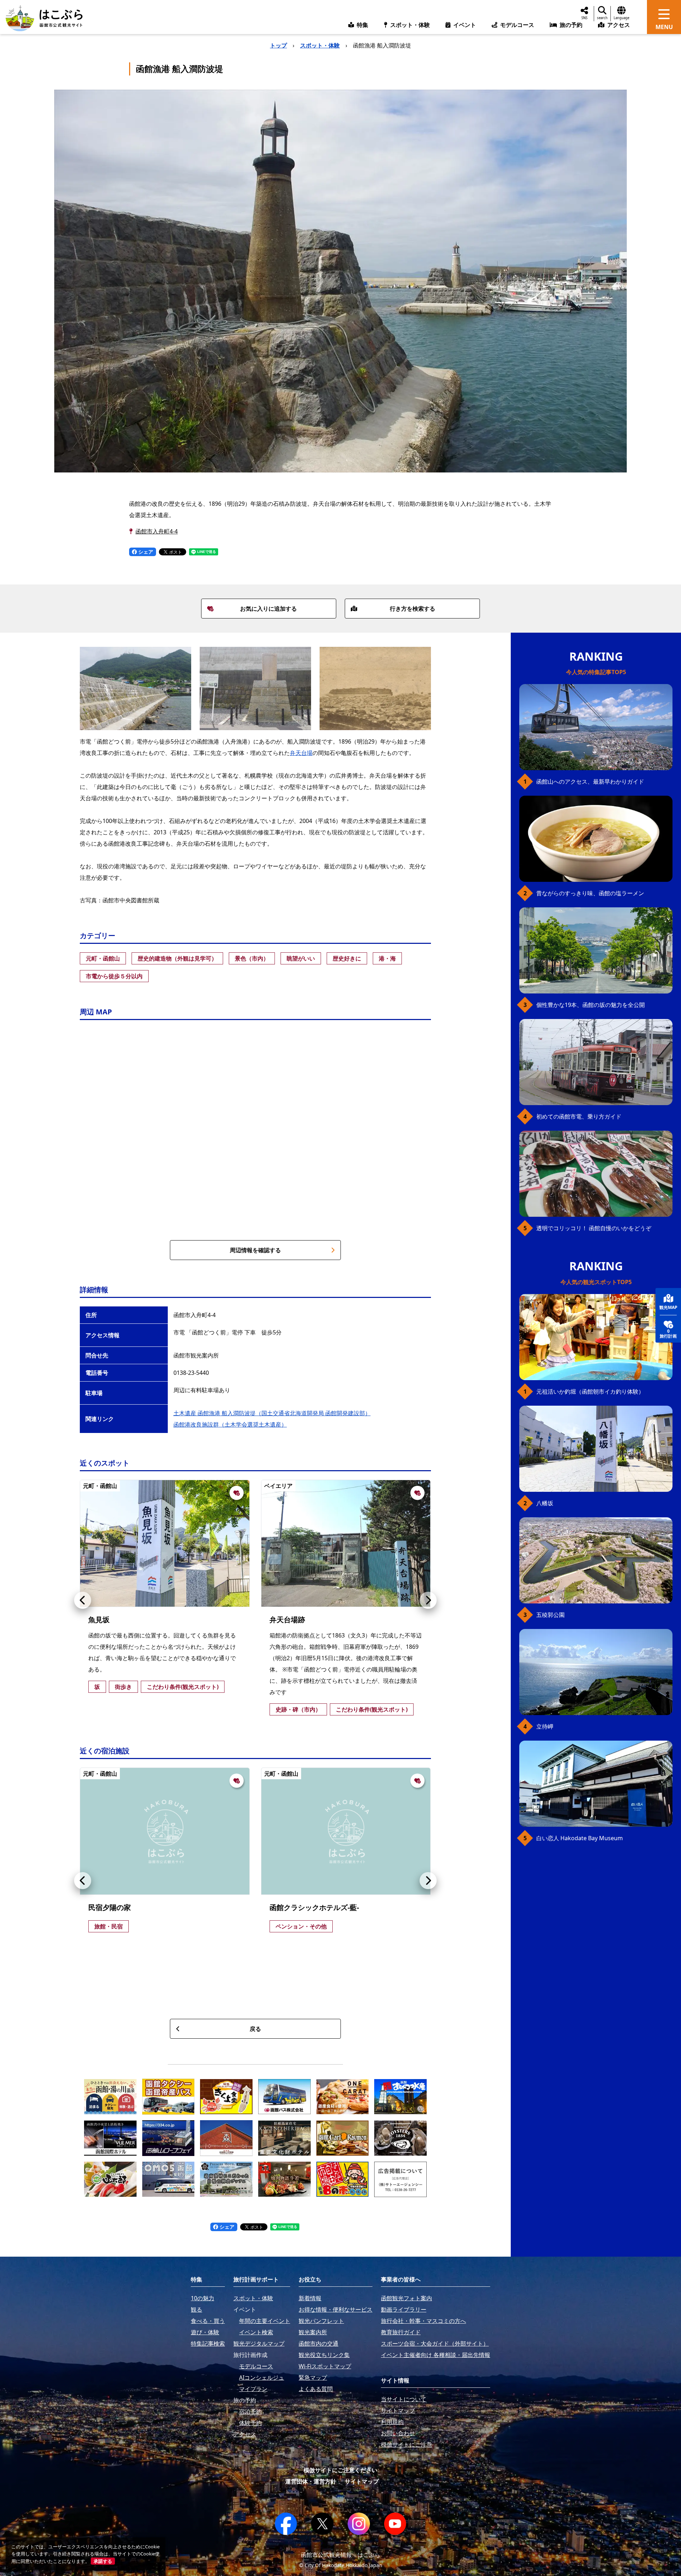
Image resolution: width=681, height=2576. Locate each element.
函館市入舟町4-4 (157, 531)
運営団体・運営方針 (311, 2481)
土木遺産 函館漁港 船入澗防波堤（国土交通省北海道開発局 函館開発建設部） (272, 1413)
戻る (255, 2029)
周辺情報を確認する (255, 1250)
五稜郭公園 (550, 1615)
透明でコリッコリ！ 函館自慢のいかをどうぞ (594, 1228)
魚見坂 (99, 1620)
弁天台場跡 (287, 1620)
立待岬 (545, 1726)
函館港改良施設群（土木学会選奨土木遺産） (230, 1424)
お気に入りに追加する (268, 609)
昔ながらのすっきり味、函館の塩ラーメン (590, 893)
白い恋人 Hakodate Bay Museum (580, 1838)
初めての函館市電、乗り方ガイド (579, 1116)
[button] (83, 1600)
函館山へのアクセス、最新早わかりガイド (590, 782)
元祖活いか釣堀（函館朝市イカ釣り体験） (590, 1391)
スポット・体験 (320, 45)
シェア (145, 552)
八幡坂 (545, 1503)
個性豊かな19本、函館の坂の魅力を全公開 (591, 1005)
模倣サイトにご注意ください (340, 2470)
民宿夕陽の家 (110, 1907)
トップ (278, 45)
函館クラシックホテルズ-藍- (314, 1907)
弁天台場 (301, 753)
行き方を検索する (413, 609)
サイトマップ (362, 2481)
